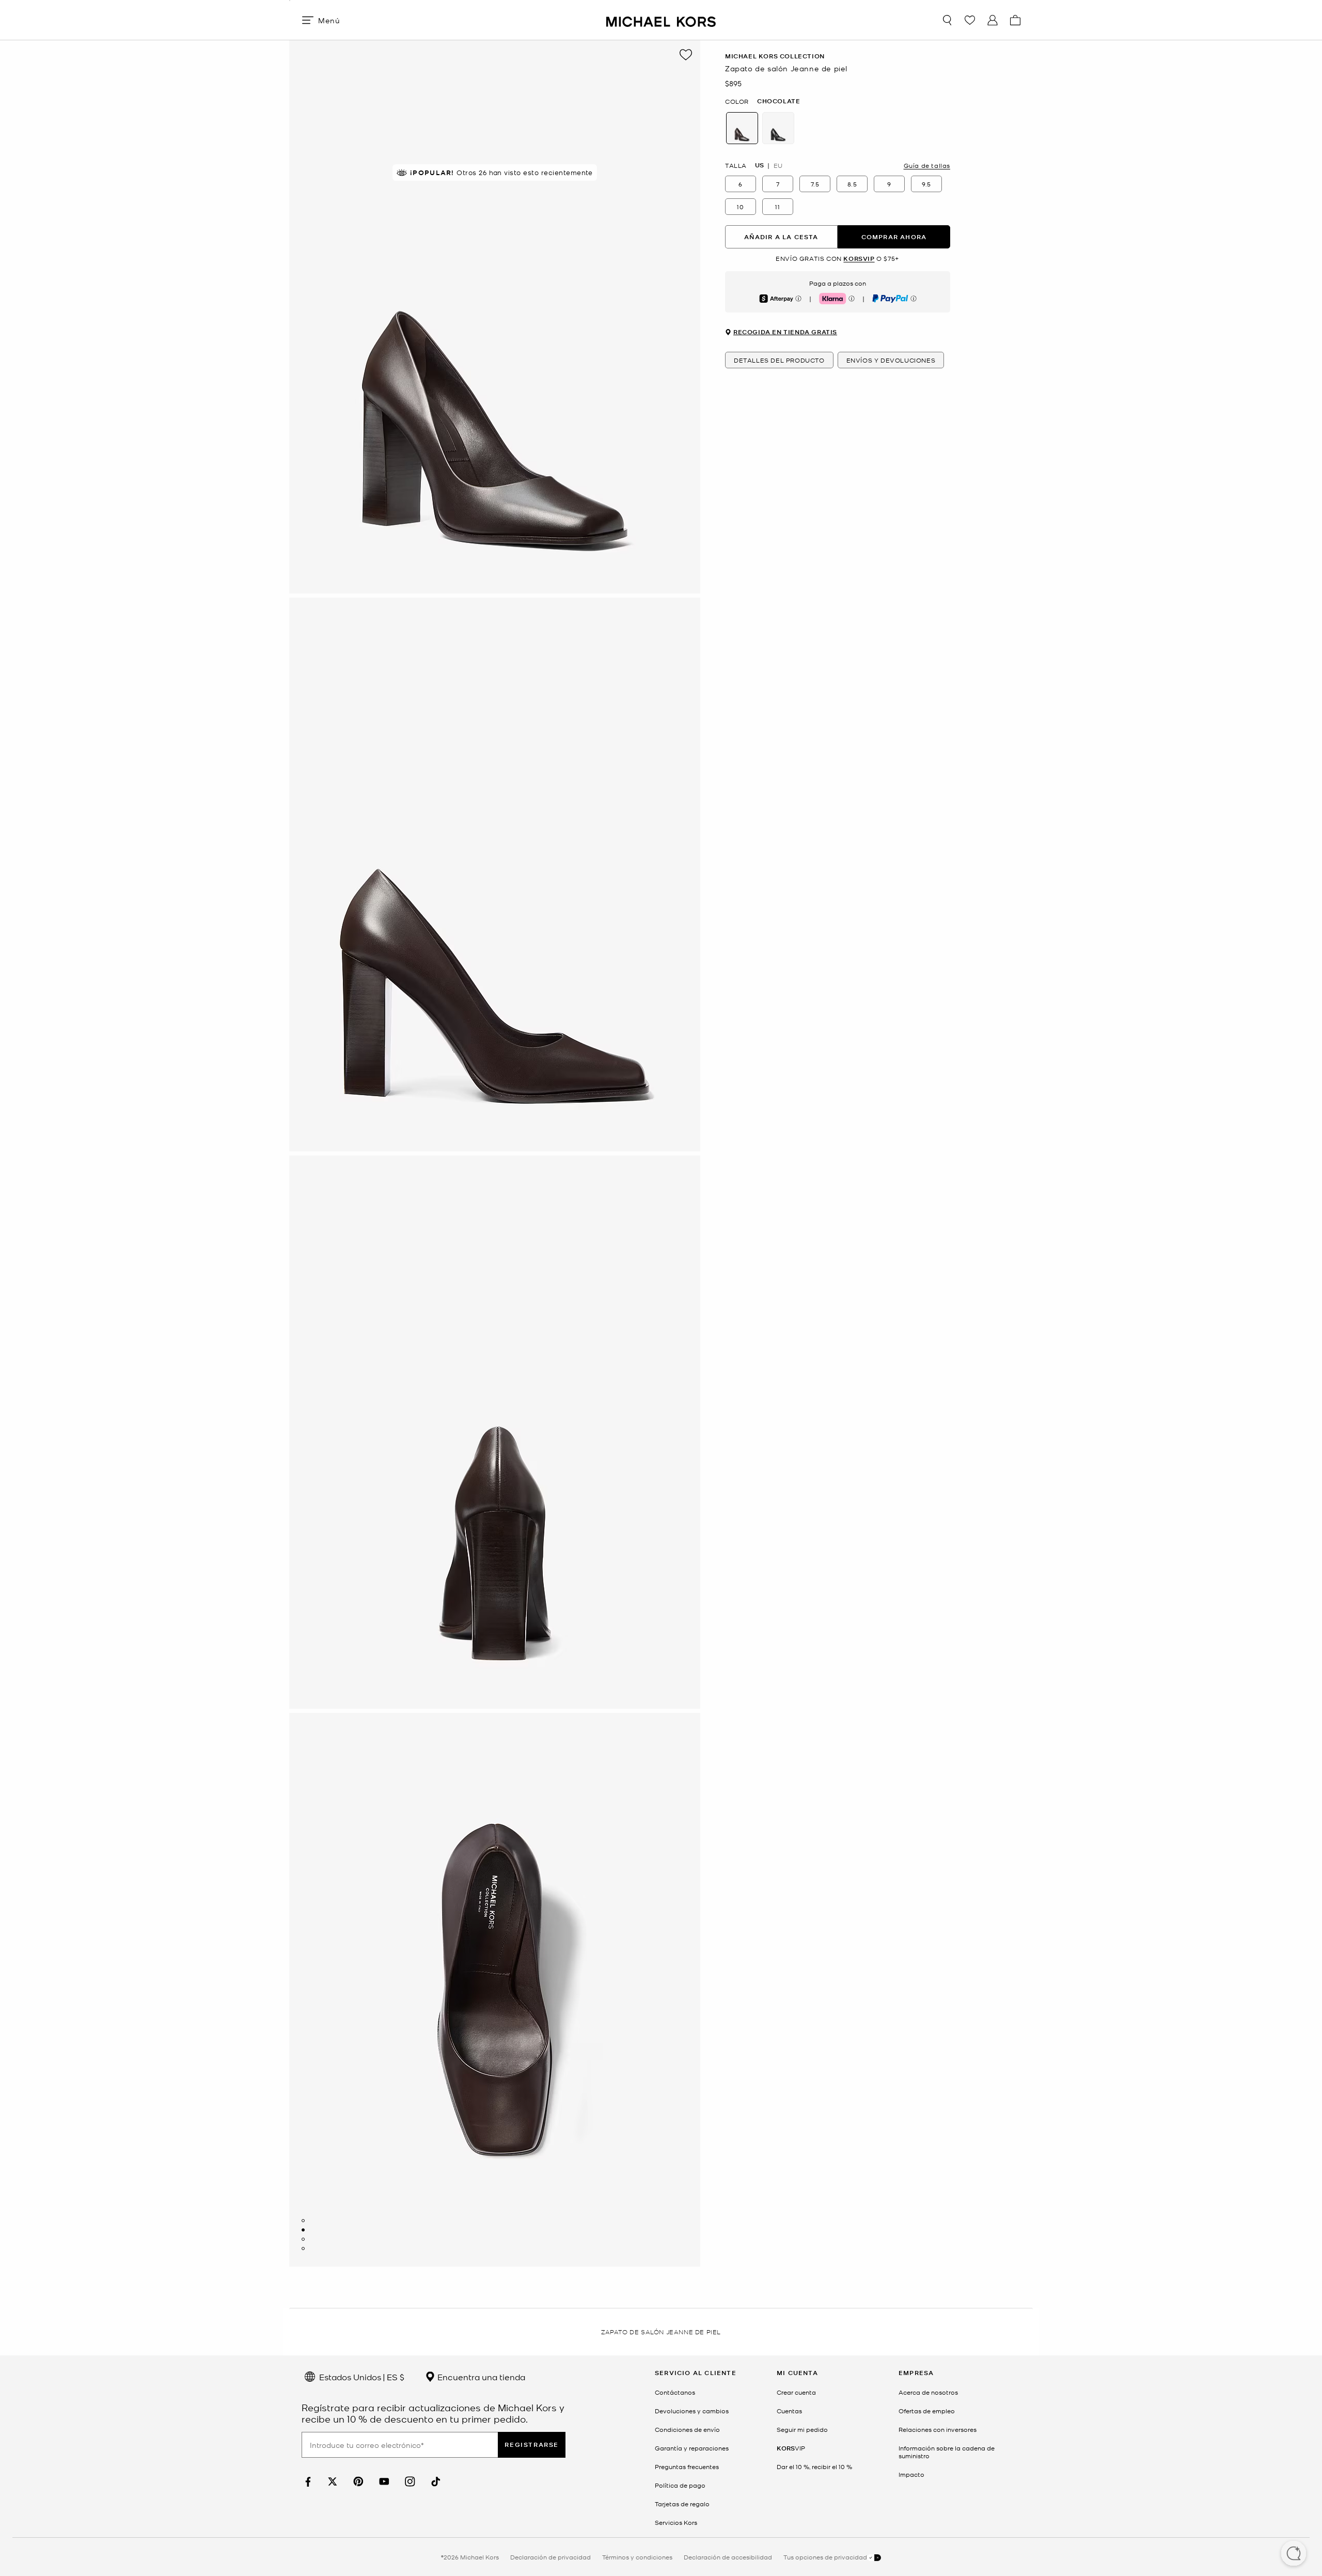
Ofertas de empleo (927, 2411)
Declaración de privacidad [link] (550, 2557)
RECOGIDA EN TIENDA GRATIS (785, 332)
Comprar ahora (894, 237)
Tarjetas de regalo (682, 2504)
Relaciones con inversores (938, 2429)
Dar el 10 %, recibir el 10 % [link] (814, 2466)
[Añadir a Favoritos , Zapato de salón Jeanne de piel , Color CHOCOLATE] (686, 55)
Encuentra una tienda (480, 2377)
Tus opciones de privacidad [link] (825, 2557)
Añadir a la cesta (781, 237)
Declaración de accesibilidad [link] (728, 2557)
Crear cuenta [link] (796, 2392)
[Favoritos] (970, 20)
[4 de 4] (303, 2249)
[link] (307, 2482)
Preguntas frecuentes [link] (687, 2466)
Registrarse (532, 2445)
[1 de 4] (303, 2221)
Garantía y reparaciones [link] (692, 2448)
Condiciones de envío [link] (687, 2429)
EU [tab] (778, 165)
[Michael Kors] (661, 20)
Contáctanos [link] (675, 2392)
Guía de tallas (927, 165)
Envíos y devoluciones (891, 360)
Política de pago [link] (680, 2485)
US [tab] (759, 165)
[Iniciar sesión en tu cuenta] (993, 20)
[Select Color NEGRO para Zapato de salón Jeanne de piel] (778, 128)
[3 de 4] (303, 2239)
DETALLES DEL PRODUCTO (779, 360)
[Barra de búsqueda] (947, 20)
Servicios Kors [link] (676, 2522)
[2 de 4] (303, 2230)
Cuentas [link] (789, 2411)
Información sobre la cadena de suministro (947, 2452)
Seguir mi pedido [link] (802, 2429)
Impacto (911, 2474)
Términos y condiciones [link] (637, 2557)
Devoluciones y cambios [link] (692, 2411)
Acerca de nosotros (928, 2392)
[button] (1294, 2554)
